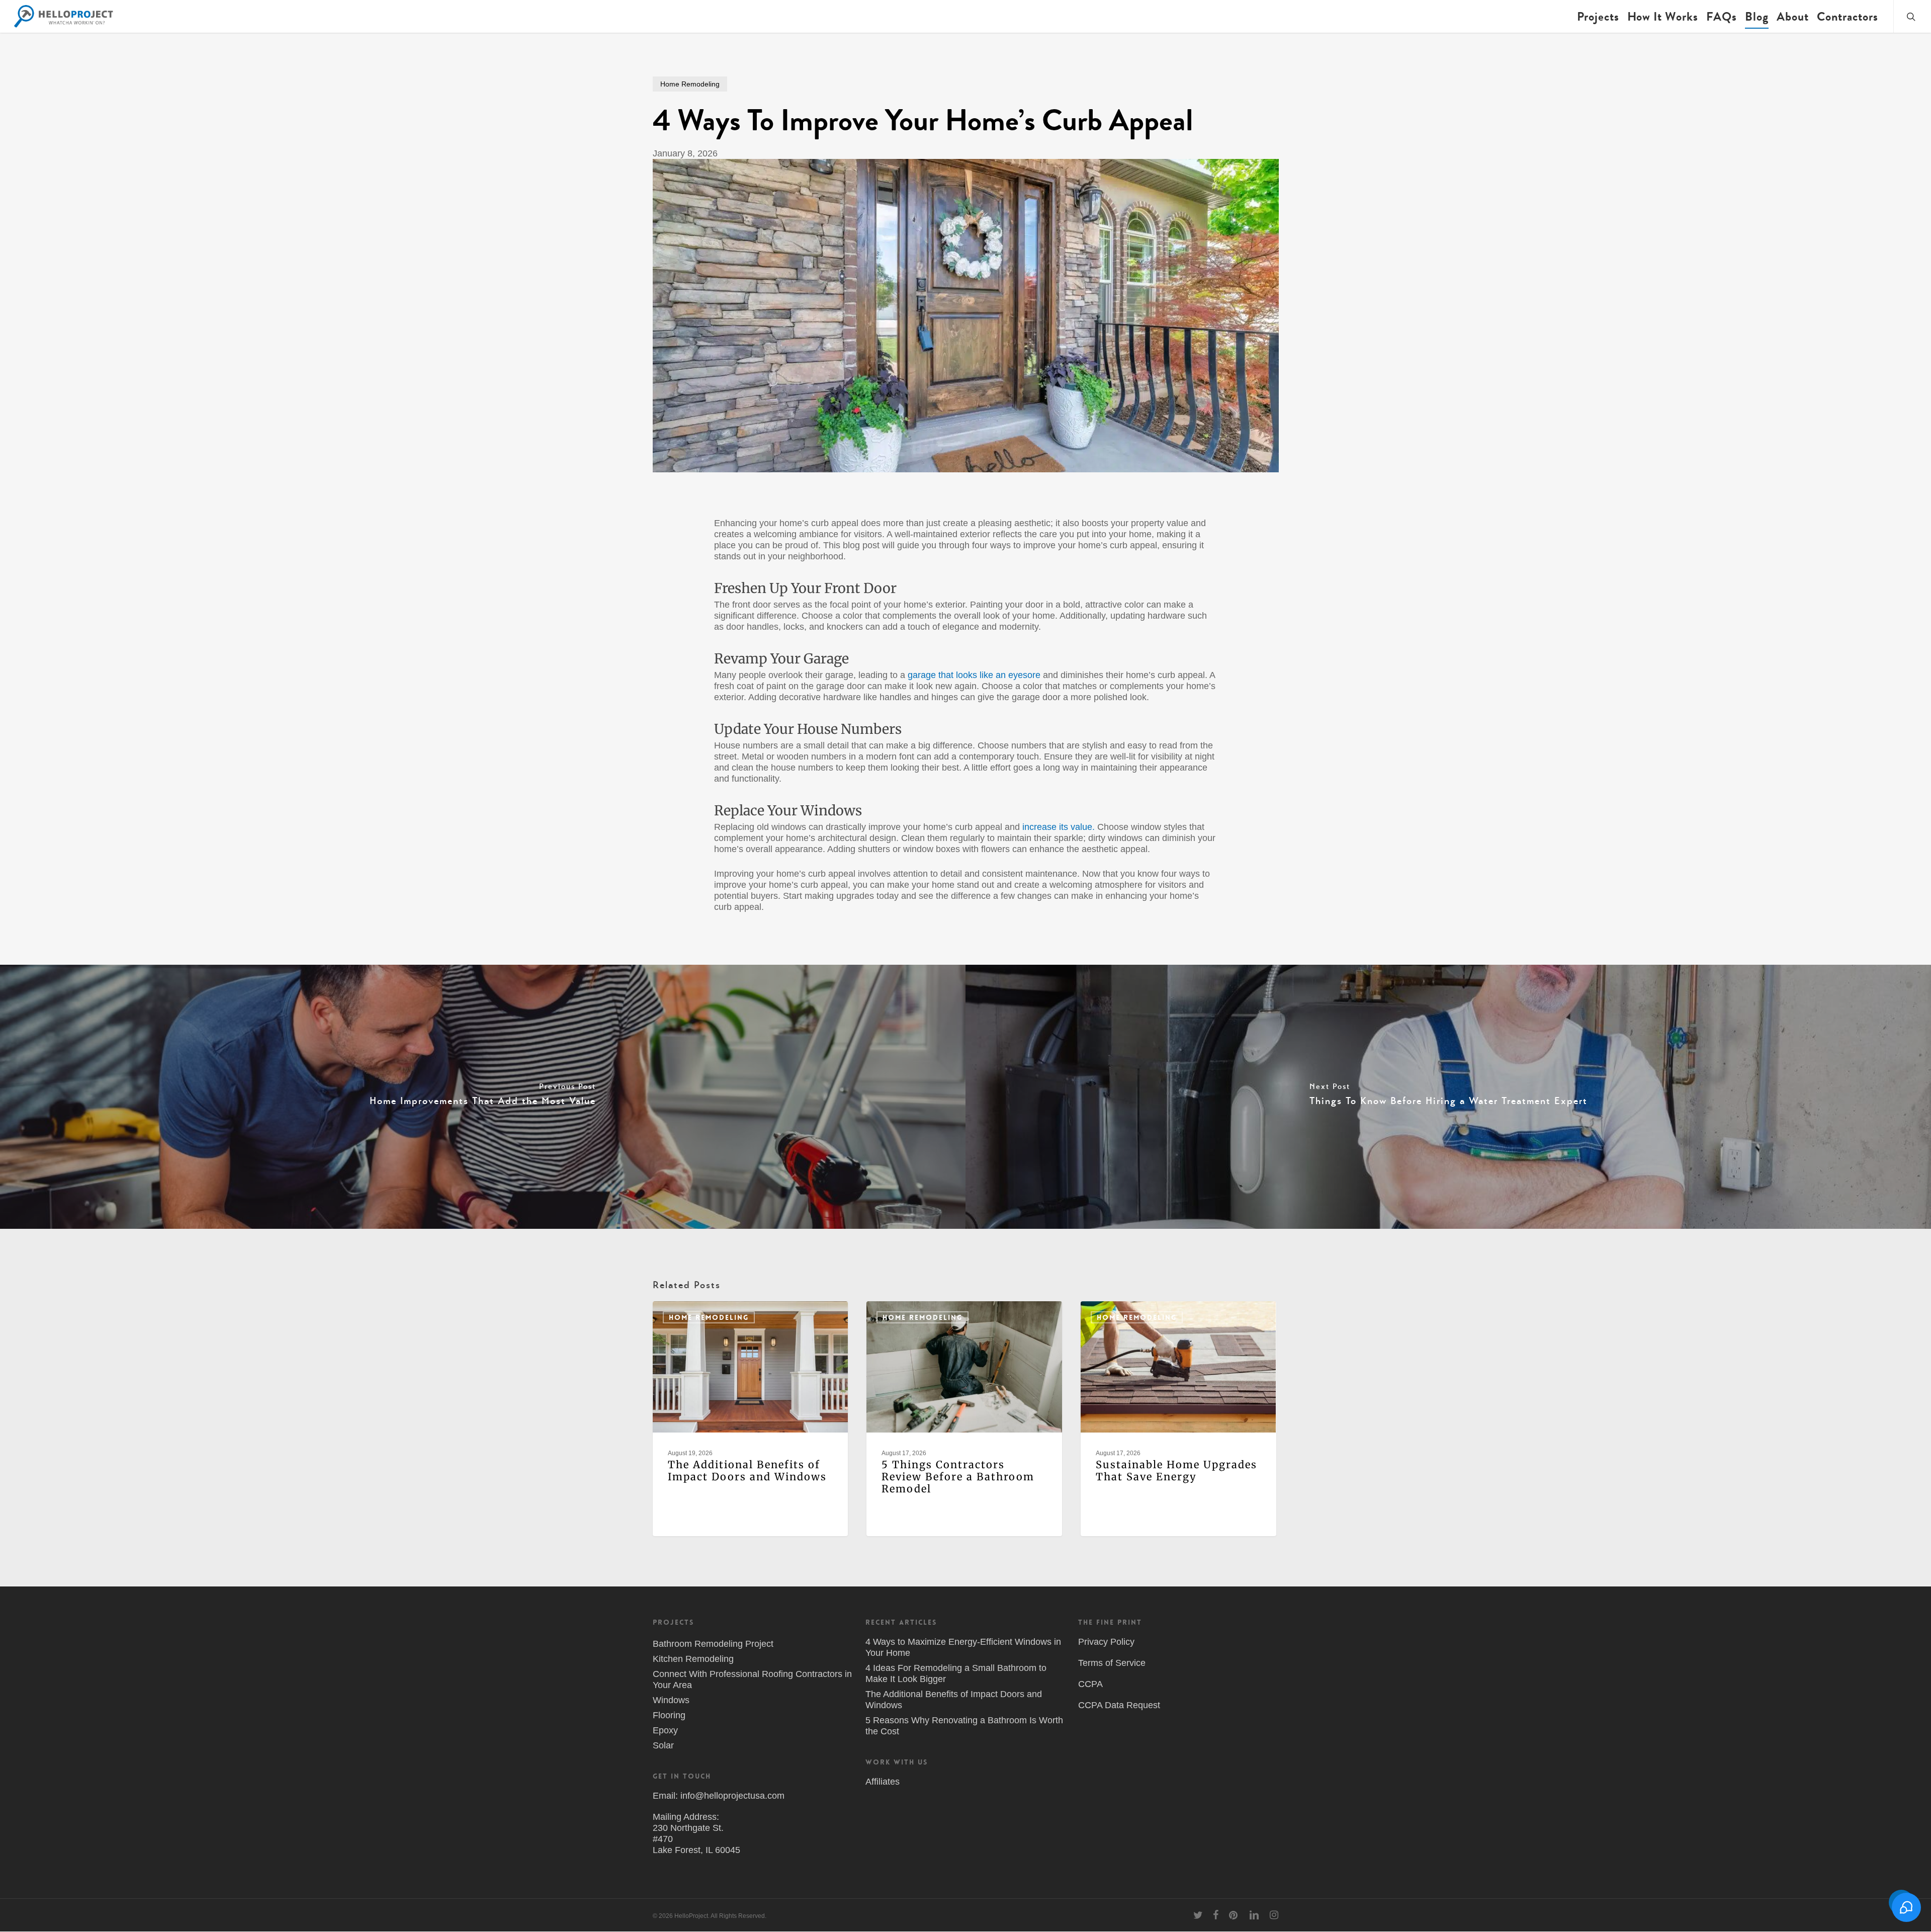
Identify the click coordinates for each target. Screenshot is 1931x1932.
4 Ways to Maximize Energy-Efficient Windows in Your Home (963, 1647)
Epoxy (665, 1730)
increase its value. (1059, 827)
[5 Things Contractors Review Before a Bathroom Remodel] (964, 1419)
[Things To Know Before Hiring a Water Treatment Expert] (1448, 1097)
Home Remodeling (690, 84)
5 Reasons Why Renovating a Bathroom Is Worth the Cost (964, 1726)
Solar (663, 1745)
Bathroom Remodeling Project (713, 1644)
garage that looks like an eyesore (974, 675)
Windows (671, 1700)
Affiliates (883, 1782)
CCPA (1090, 1684)
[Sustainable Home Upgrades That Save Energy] (1178, 1419)
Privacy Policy (1106, 1642)
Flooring (669, 1715)
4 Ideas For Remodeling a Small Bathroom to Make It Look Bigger (956, 1673)
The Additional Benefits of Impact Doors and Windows (954, 1700)
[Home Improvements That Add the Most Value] (483, 1097)
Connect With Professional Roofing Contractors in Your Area (752, 1679)
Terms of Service (1112, 1663)
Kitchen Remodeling (693, 1659)
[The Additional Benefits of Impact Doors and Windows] (750, 1419)
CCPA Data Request (1119, 1705)
